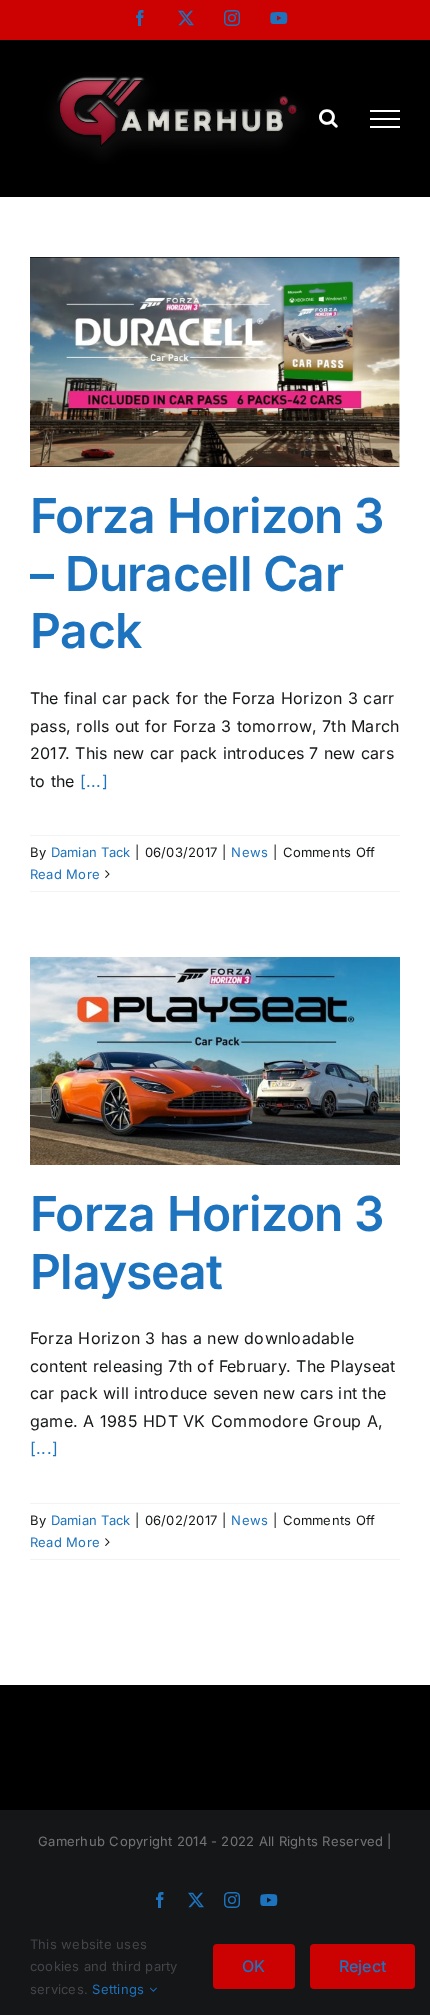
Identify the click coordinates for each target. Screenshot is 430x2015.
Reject (362, 1966)
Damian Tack (91, 852)
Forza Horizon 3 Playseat (207, 1242)
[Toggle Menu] (385, 119)
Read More (65, 874)
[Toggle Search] (328, 118)
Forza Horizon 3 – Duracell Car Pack (207, 573)
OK (253, 1966)
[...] (94, 781)
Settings (120, 1989)
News (249, 852)
